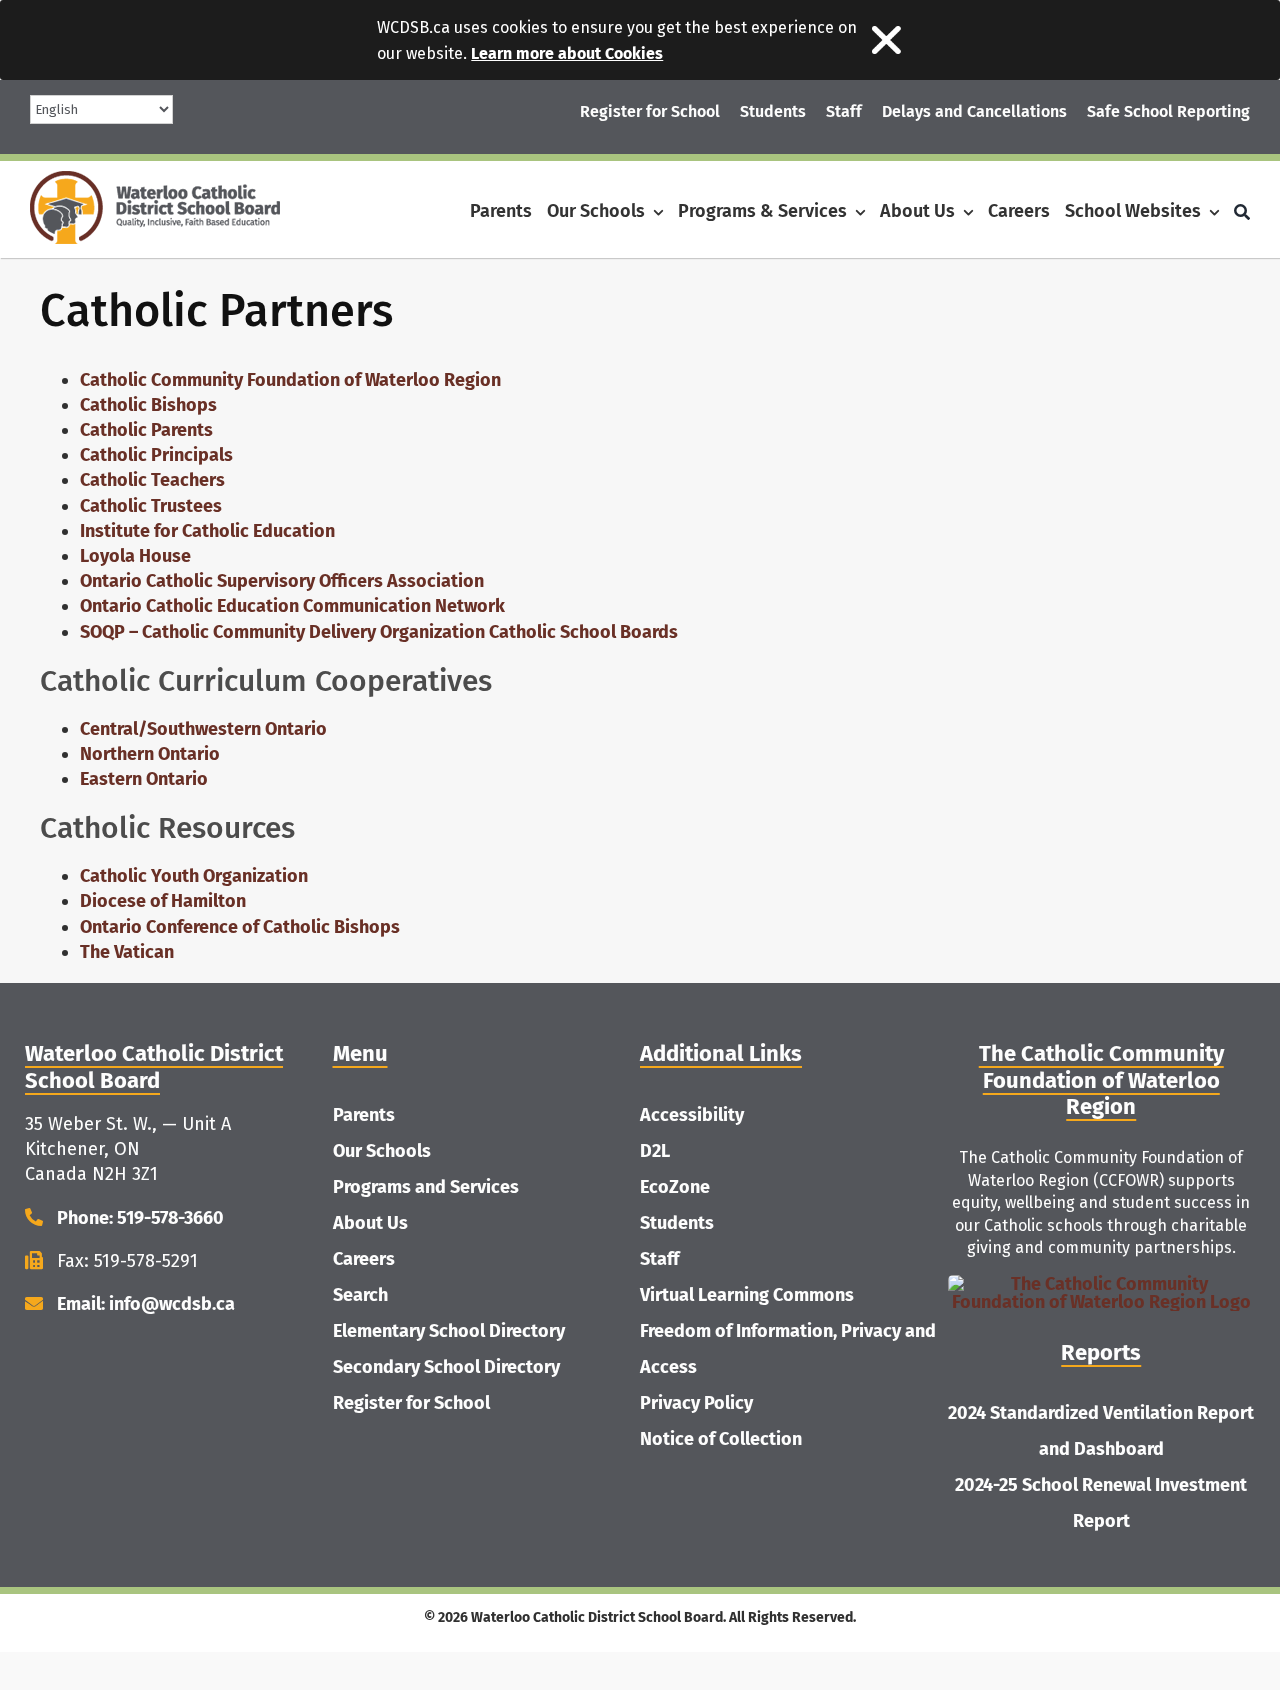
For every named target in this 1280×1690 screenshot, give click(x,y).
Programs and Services (426, 1187)
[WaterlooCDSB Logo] (155, 180)
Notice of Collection (721, 1439)
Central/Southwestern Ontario (203, 729)
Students (677, 1223)
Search (360, 1295)
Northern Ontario (150, 754)
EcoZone (675, 1187)
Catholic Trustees (151, 506)
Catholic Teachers (152, 480)
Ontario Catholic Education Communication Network (292, 606)
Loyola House (135, 556)
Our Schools (382, 1151)
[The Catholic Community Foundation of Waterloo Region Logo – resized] (1102, 1284)
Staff (659, 1259)
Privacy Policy (696, 1403)
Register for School (411, 1403)
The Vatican (127, 952)
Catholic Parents (146, 430)
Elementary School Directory (449, 1331)
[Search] (1242, 212)
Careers (364, 1259)
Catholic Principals (156, 455)
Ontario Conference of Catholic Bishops (240, 927)
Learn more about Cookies (567, 53)
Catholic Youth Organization (194, 876)
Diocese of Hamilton (163, 901)
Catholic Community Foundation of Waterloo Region (290, 380)
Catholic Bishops (148, 405)
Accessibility (692, 1115)
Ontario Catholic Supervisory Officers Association (282, 581)
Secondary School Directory (446, 1367)
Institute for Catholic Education (207, 531)
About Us (370, 1223)
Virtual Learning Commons (747, 1295)
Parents (364, 1115)
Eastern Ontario (144, 779)
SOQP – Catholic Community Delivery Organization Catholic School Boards (379, 632)
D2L (655, 1151)
